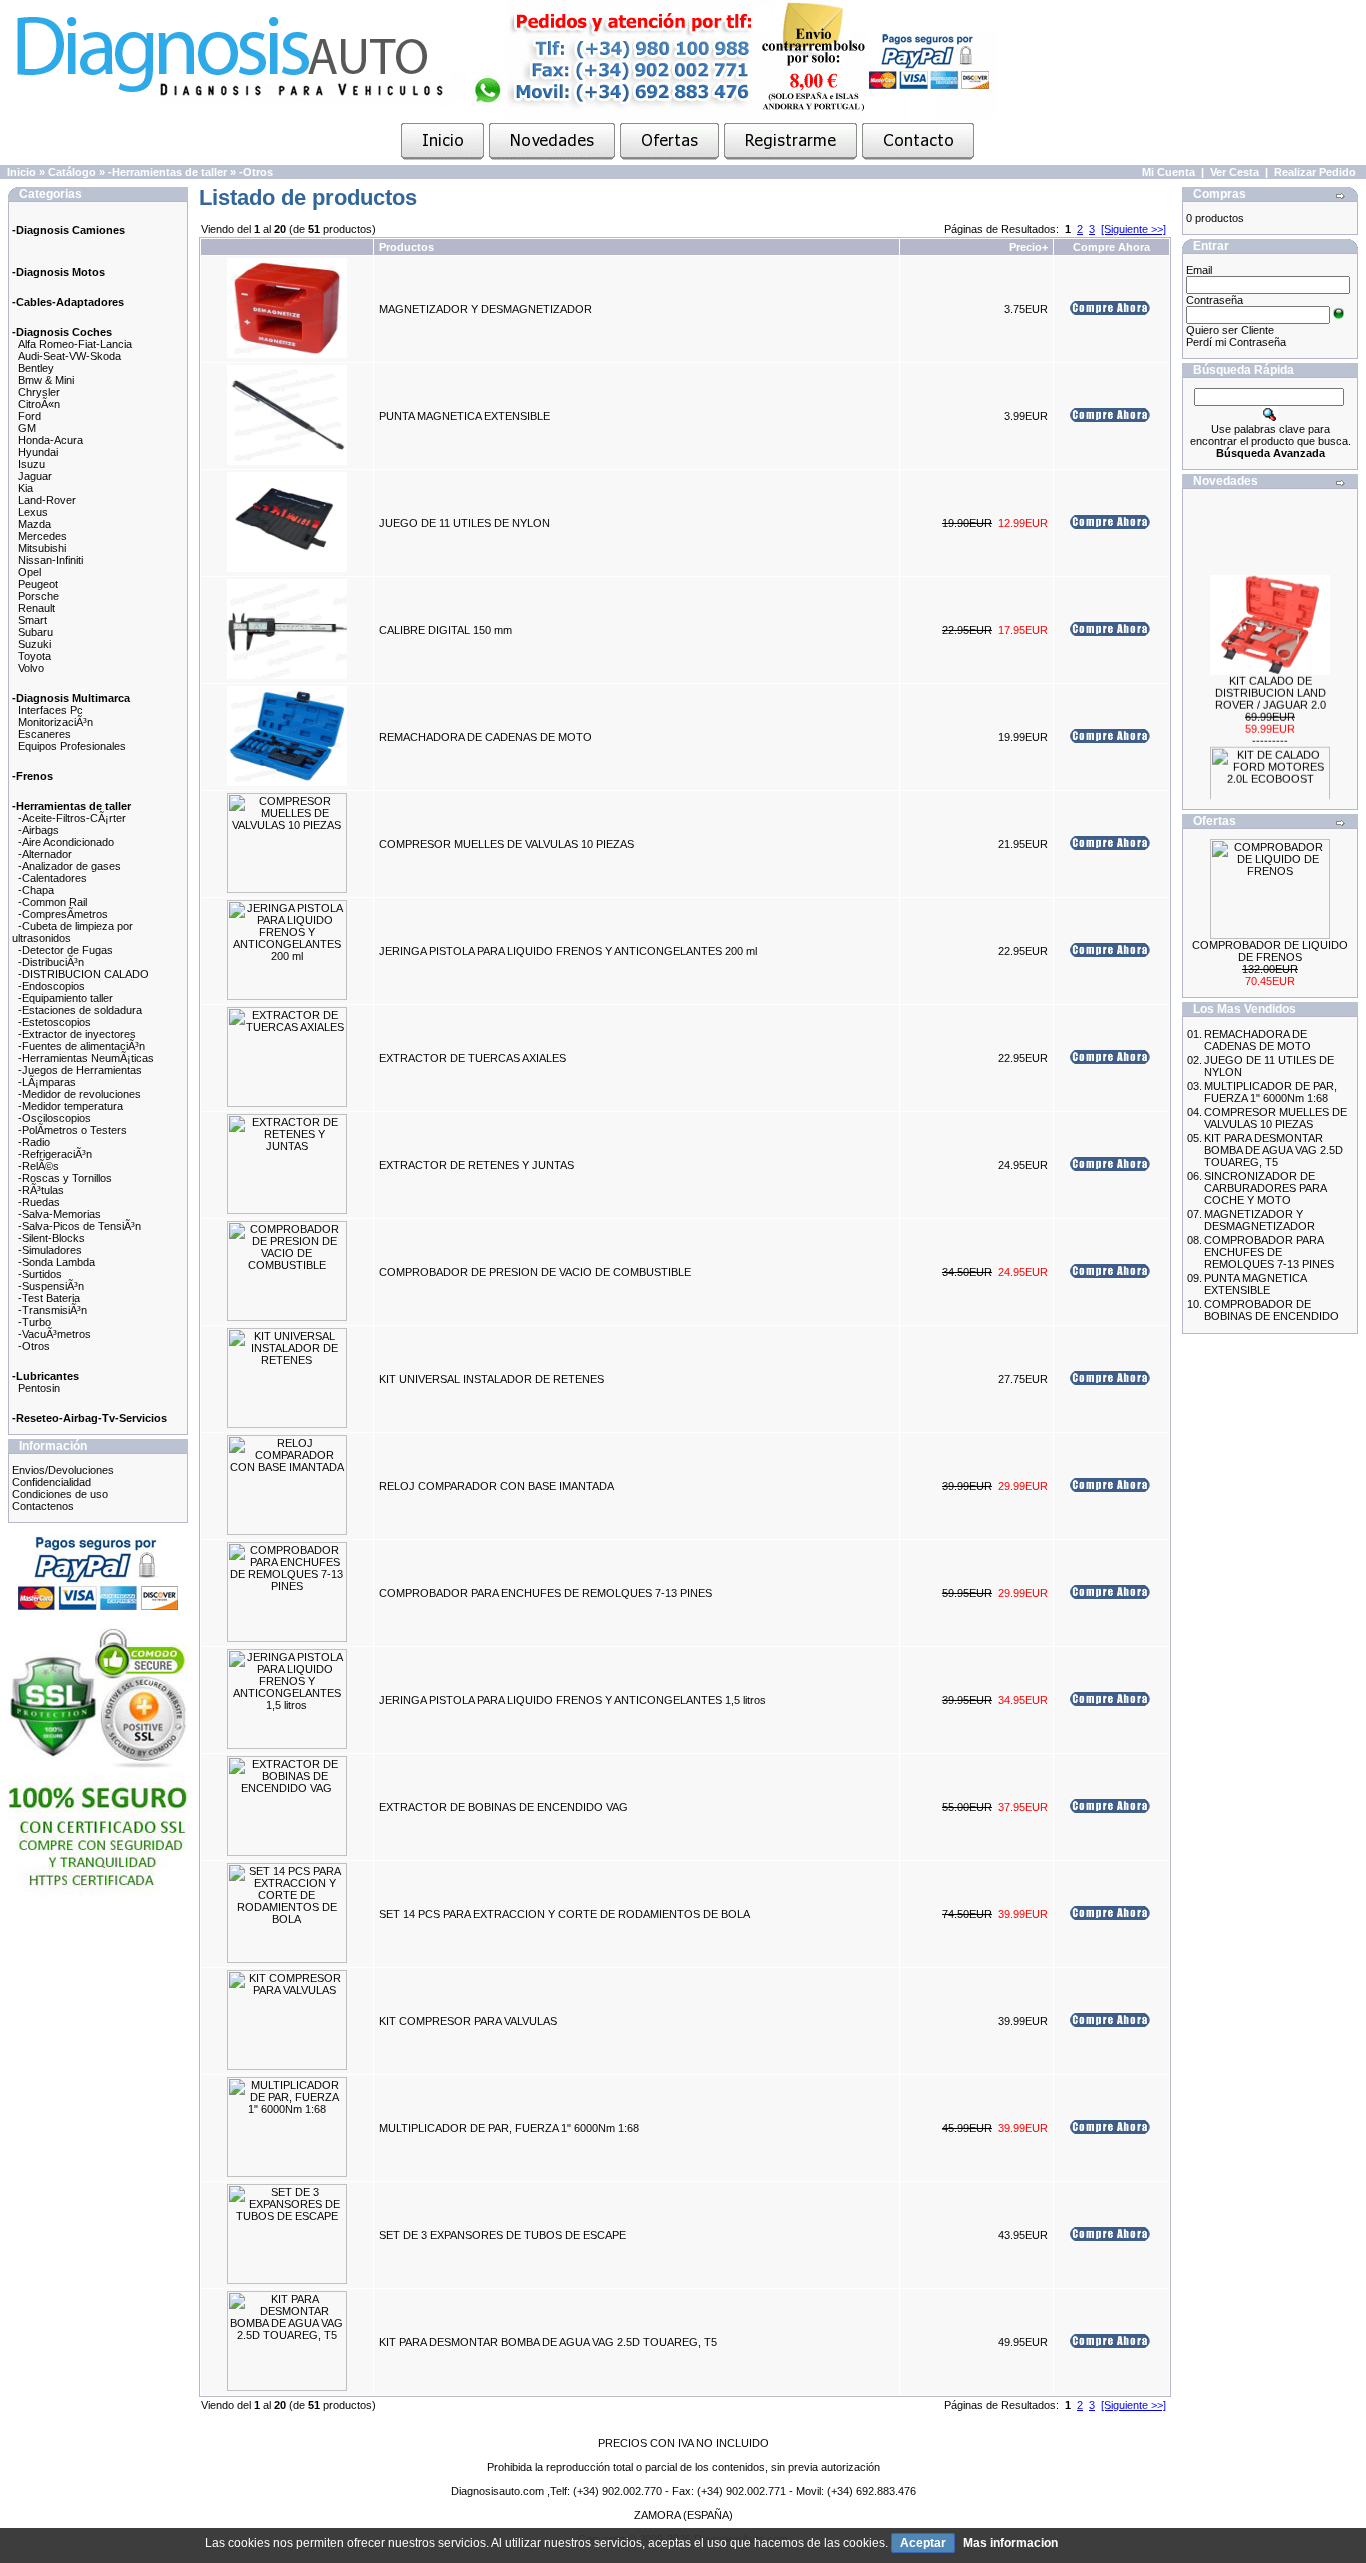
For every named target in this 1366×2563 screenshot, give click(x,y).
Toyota (34, 656)
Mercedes (42, 536)
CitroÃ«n (39, 404)
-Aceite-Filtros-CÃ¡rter (72, 818)
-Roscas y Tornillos (65, 1178)
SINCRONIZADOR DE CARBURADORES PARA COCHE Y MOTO (1265, 1188)
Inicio (21, 172)
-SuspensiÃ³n (51, 1286)
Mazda (34, 524)
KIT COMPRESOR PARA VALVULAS (468, 2021)
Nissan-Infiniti (50, 560)
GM (27, 428)
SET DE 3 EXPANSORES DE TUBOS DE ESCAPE (502, 2235)
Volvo (31, 668)
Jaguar (35, 476)
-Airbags (38, 830)
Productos (406, 247)
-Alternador (45, 854)
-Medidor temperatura (70, 1106)
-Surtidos (40, 1274)
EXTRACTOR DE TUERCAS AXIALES (472, 1058)
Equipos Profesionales (72, 746)
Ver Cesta (1234, 172)
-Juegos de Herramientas (80, 1070)
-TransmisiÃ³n (52, 1310)
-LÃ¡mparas (47, 1082)
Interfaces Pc (50, 710)
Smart (32, 620)
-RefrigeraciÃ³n (55, 1154)
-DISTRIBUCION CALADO (83, 974)
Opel (29, 572)
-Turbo (34, 1322)
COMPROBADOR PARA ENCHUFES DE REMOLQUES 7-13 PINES (545, 1593)
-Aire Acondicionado (66, 842)
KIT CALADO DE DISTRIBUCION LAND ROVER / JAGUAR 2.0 (1270, 679)
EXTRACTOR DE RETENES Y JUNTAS (476, 1165)
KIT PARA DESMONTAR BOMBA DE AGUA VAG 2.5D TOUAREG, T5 (548, 2342)
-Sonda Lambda (56, 1262)
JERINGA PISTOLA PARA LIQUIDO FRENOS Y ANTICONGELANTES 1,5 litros (572, 1700)
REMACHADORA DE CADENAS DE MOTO (485, 737)
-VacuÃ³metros (54, 1334)
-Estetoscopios (54, 1022)
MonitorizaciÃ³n (55, 722)
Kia (25, 488)
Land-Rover (47, 500)
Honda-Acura (50, 440)
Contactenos (43, 1506)
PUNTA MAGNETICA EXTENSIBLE (464, 416)
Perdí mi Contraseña (1236, 342)
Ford (29, 416)
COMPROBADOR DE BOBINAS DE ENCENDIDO (1271, 1310)
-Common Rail (52, 902)
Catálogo (72, 172)
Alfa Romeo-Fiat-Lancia (75, 344)
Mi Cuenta (1168, 172)
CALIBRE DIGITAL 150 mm (445, 630)
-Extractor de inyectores (77, 1034)
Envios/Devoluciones (63, 1470)
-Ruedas (39, 1202)
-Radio (34, 1142)
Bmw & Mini (46, 380)
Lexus (33, 512)
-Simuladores (50, 1250)
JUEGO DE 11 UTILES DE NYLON (464, 523)
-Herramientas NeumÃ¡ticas (86, 1058)
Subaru (35, 632)
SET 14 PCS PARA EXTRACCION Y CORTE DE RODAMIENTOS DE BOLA (564, 1914)
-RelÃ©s (38, 1166)
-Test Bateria (49, 1298)
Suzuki (34, 644)
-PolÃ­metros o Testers (72, 1130)
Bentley (36, 368)
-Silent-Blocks (51, 1238)
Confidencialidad (51, 1482)
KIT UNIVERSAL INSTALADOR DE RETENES (491, 1379)
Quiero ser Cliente (1230, 330)
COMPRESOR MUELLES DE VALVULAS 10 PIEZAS (506, 844)
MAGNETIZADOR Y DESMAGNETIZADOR (485, 309)
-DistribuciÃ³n (51, 962)
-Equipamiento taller (65, 998)
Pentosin (39, 1388)
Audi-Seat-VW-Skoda (69, 356)
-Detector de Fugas (65, 950)
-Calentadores (52, 878)
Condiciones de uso (60, 1494)
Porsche (38, 596)
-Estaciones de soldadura (80, 1010)
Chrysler (39, 392)
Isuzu (31, 464)
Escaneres (44, 734)
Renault (36, 608)
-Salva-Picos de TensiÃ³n (79, 1226)
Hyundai (38, 452)
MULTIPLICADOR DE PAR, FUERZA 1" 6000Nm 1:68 (509, 2128)
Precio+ (1028, 247)
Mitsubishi (42, 548)
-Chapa (36, 890)
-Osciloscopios (54, 1118)
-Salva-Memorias (59, 1214)
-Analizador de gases (69, 866)
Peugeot (38, 584)
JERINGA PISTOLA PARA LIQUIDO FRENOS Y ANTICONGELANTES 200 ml (568, 951)
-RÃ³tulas (41, 1190)
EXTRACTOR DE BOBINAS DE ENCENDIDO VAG (503, 1807)
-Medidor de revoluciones (79, 1094)
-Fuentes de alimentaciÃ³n (81, 1046)
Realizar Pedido (1315, 172)
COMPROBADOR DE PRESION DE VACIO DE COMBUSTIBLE (535, 1272)
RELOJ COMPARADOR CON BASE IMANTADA (496, 1486)
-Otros (256, 172)
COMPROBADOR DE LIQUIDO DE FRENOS (1270, 951)
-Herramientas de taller (167, 172)
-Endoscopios (51, 986)
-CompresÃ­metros (63, 914)
